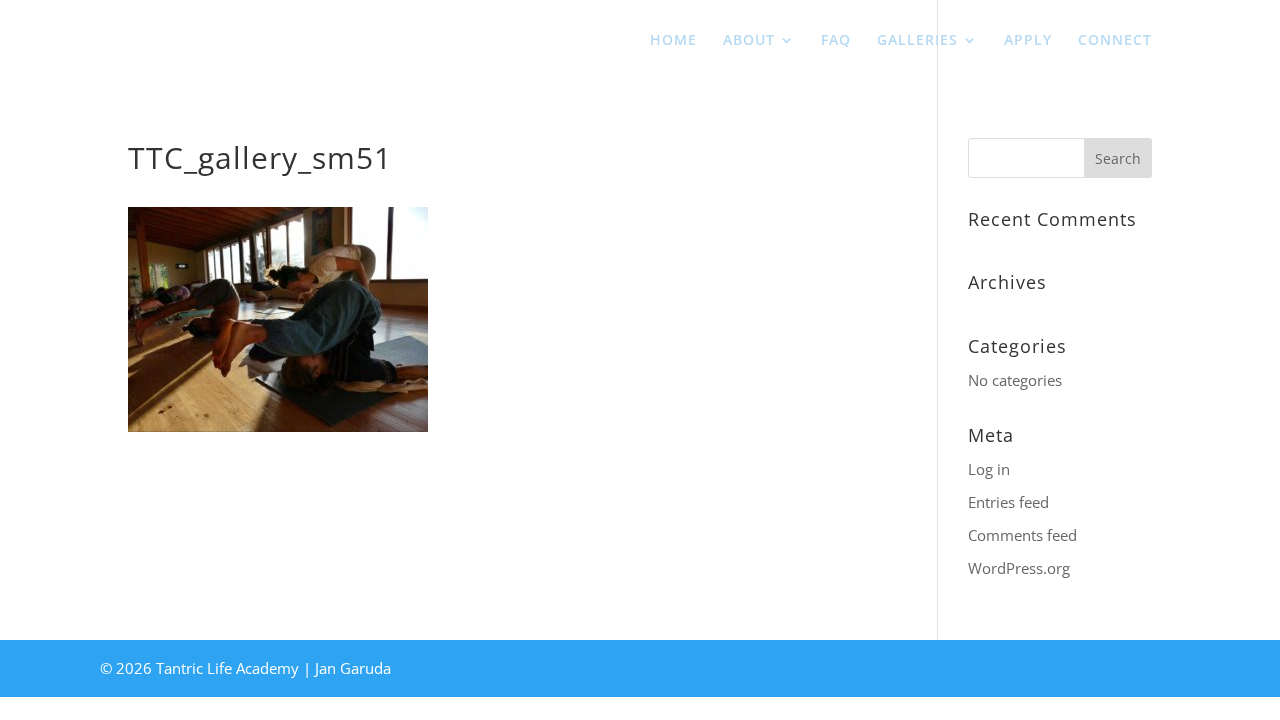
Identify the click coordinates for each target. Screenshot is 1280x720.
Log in (989, 469)
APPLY (1028, 41)
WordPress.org (1019, 568)
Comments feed (1022, 535)
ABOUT (749, 41)
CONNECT (1115, 41)
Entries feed (1008, 502)
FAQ (836, 41)
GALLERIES (917, 41)
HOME (673, 41)
